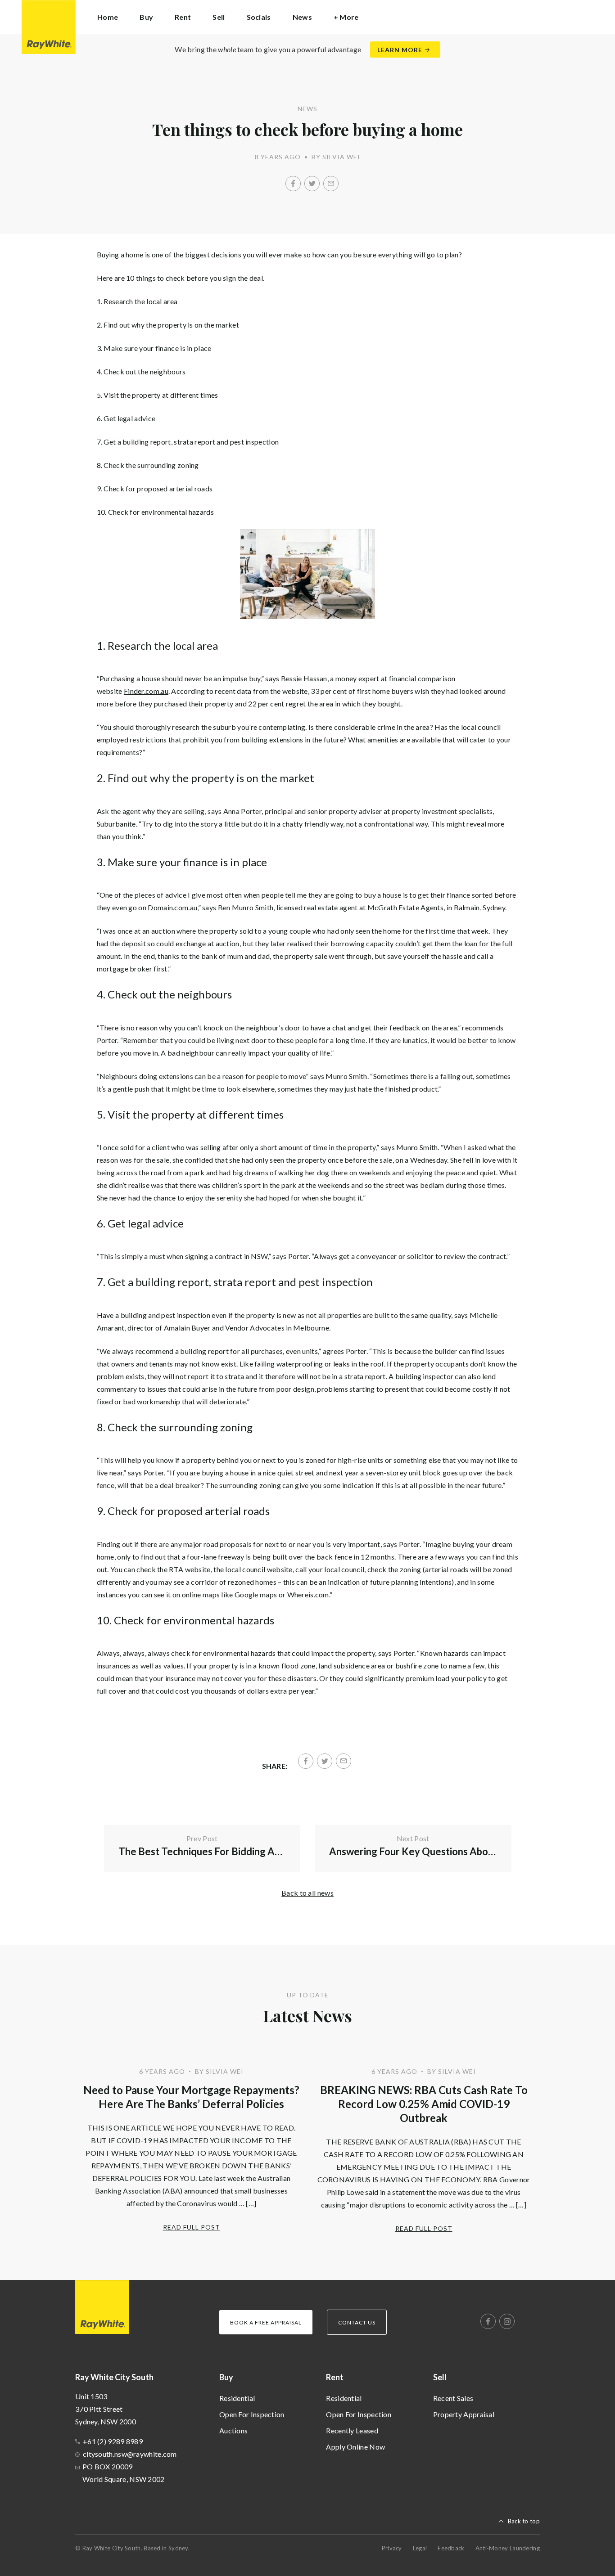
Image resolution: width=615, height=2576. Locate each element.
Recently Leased (352, 2430)
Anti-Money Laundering (508, 2548)
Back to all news (307, 1893)
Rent (335, 2377)
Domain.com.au (172, 907)
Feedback (451, 2548)
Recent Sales (453, 2398)
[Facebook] (293, 184)
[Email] (331, 184)
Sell (440, 2377)
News (302, 17)
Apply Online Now (355, 2447)
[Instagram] (507, 2321)
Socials (259, 17)
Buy (226, 2377)
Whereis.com (308, 1594)
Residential (237, 2398)
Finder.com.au (146, 691)
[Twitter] (312, 184)
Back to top (524, 2521)
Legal (420, 2548)
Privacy (392, 2548)
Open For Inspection (252, 2414)
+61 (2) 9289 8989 (113, 2441)
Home (108, 17)
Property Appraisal (464, 2414)
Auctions (233, 2430)
